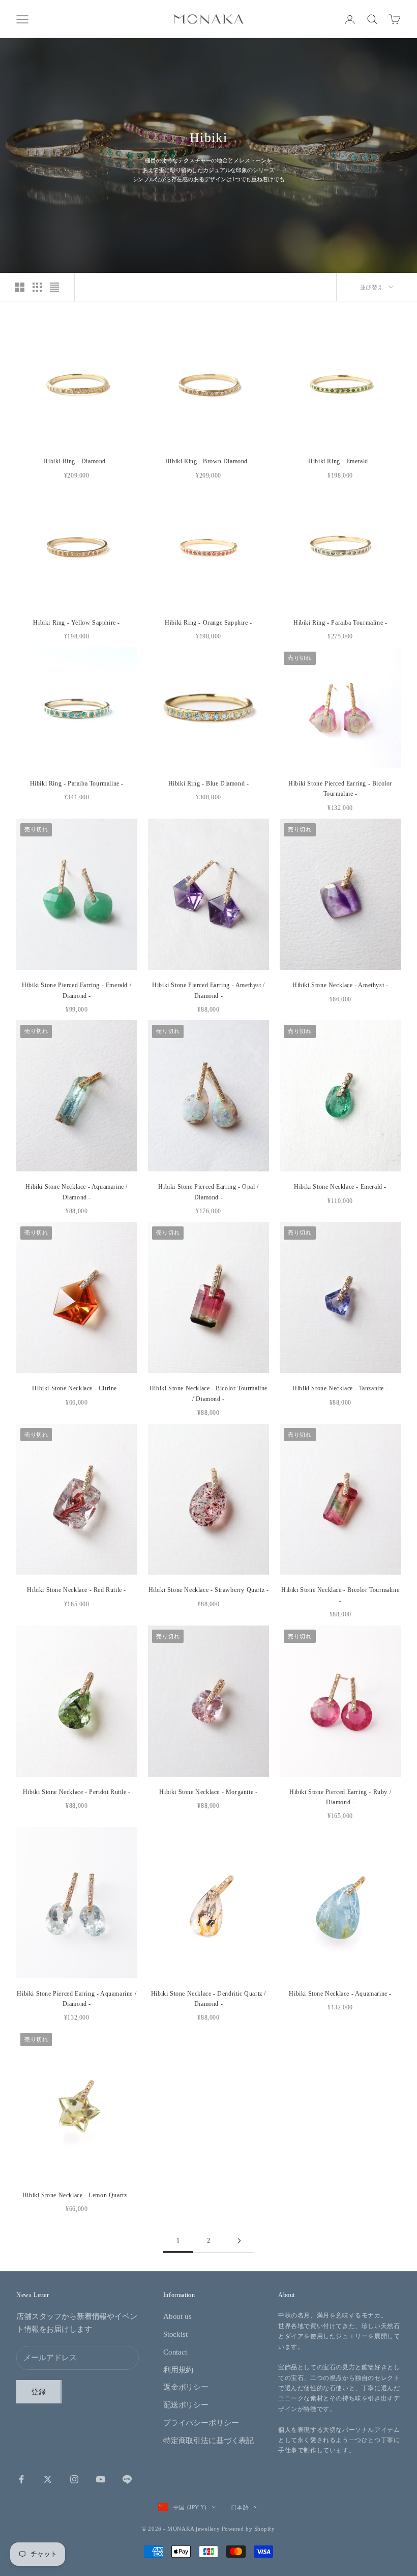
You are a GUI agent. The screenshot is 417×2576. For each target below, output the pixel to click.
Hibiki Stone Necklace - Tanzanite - (340, 1388)
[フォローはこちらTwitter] (48, 2479)
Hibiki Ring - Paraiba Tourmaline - (340, 623)
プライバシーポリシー (201, 2423)
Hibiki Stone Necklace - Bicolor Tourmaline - (340, 1595)
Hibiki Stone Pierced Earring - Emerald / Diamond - (77, 990)
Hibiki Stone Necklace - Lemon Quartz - (77, 2195)
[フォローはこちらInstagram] (74, 2479)
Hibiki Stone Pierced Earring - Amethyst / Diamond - (208, 990)
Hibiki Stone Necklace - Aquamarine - (340, 1994)
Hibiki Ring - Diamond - (77, 461)
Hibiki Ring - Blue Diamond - (209, 783)
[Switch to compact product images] (54, 287)
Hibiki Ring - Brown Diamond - (208, 461)
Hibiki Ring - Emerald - (340, 461)
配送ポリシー (186, 2405)
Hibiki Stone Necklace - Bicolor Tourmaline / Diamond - (208, 1393)
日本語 (240, 2507)
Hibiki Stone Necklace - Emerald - (340, 1187)
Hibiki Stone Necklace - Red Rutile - (77, 1590)
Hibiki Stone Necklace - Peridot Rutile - (77, 1792)
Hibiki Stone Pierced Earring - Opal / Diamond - (208, 1192)
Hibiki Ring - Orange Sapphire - (208, 623)
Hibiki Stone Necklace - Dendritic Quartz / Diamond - (208, 1999)
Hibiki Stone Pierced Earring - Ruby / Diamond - (340, 1797)
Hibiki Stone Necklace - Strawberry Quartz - (209, 1590)
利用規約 (178, 2370)
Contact (175, 2352)
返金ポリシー (186, 2387)
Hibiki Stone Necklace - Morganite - (208, 1792)
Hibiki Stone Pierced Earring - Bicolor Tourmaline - (340, 789)
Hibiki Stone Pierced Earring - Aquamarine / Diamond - (77, 1999)
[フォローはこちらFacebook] (21, 2479)
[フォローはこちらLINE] (127, 2479)
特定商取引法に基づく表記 (208, 2441)
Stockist (175, 2334)
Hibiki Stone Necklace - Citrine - (77, 1388)
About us (177, 2316)
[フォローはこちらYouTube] (101, 2479)
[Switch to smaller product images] (37, 287)
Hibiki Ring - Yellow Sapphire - (77, 623)
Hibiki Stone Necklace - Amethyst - (340, 985)
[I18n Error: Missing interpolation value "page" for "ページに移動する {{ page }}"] (239, 2241)
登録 (39, 2392)
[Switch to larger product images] (20, 287)
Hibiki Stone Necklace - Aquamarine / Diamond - (77, 1192)
